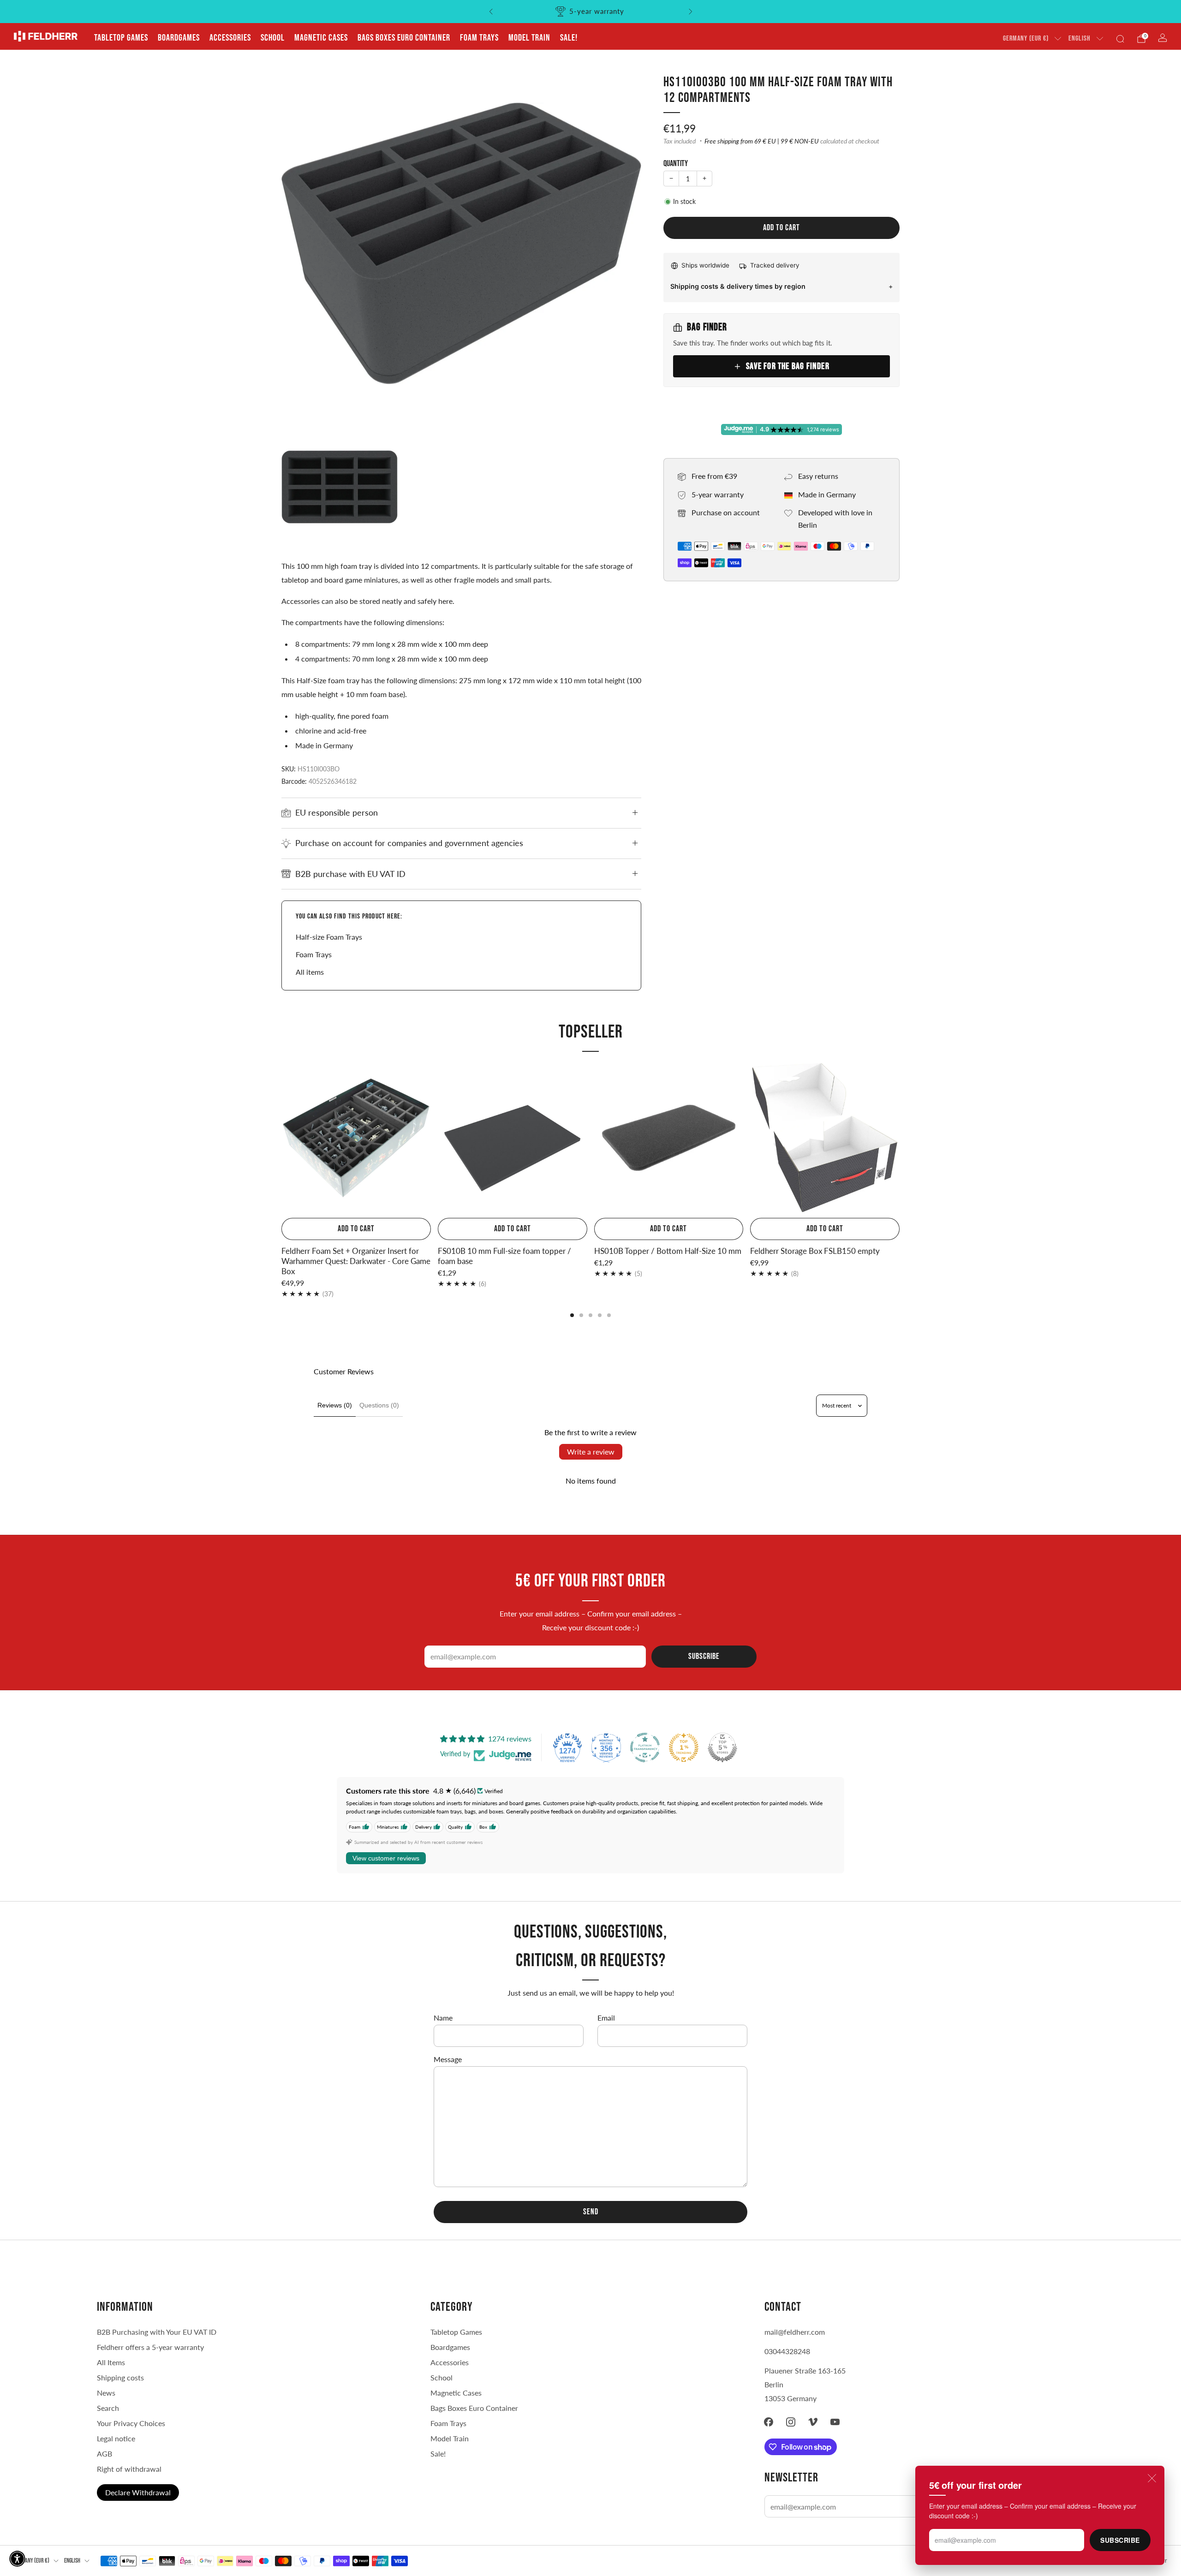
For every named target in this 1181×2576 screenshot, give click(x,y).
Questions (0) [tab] (379, 1405)
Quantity (676, 164)
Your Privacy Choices (131, 2423)
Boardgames (179, 38)
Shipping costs (120, 2377)
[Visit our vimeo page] (813, 2422)
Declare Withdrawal (138, 2492)
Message (448, 2059)
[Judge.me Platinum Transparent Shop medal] (645, 1747)
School (273, 38)
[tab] (572, 1315)
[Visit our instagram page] (791, 2422)
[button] (17, 2559)
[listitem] (591, 12)
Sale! (569, 38)
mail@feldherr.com (795, 2332)
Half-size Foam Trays (329, 937)
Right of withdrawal (129, 2469)
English (1080, 39)
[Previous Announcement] (491, 12)
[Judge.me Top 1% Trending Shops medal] (684, 1747)
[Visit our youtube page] (835, 2422)
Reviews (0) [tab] (335, 1405)
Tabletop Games (121, 38)
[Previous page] (281, 1139)
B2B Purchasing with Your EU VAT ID (157, 2332)
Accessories (230, 38)
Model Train (529, 38)
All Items (111, 2362)
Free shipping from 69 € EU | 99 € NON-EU (762, 141)
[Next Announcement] (691, 12)
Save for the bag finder (788, 366)
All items (310, 972)
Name (443, 2018)
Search (108, 2408)
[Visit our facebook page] (769, 2422)
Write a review (591, 1452)
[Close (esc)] (1152, 2478)
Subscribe (1120, 2540)
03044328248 (787, 2351)
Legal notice (116, 2438)
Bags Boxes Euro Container (474, 2408)
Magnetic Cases (321, 38)
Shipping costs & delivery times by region (738, 286)
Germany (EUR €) (1026, 39)
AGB (104, 2454)
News (106, 2393)
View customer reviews (386, 1858)
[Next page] (900, 1139)
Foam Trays (479, 38)
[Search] (1120, 39)
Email (606, 2018)
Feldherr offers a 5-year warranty (150, 2347)
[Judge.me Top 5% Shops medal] (722, 1747)
